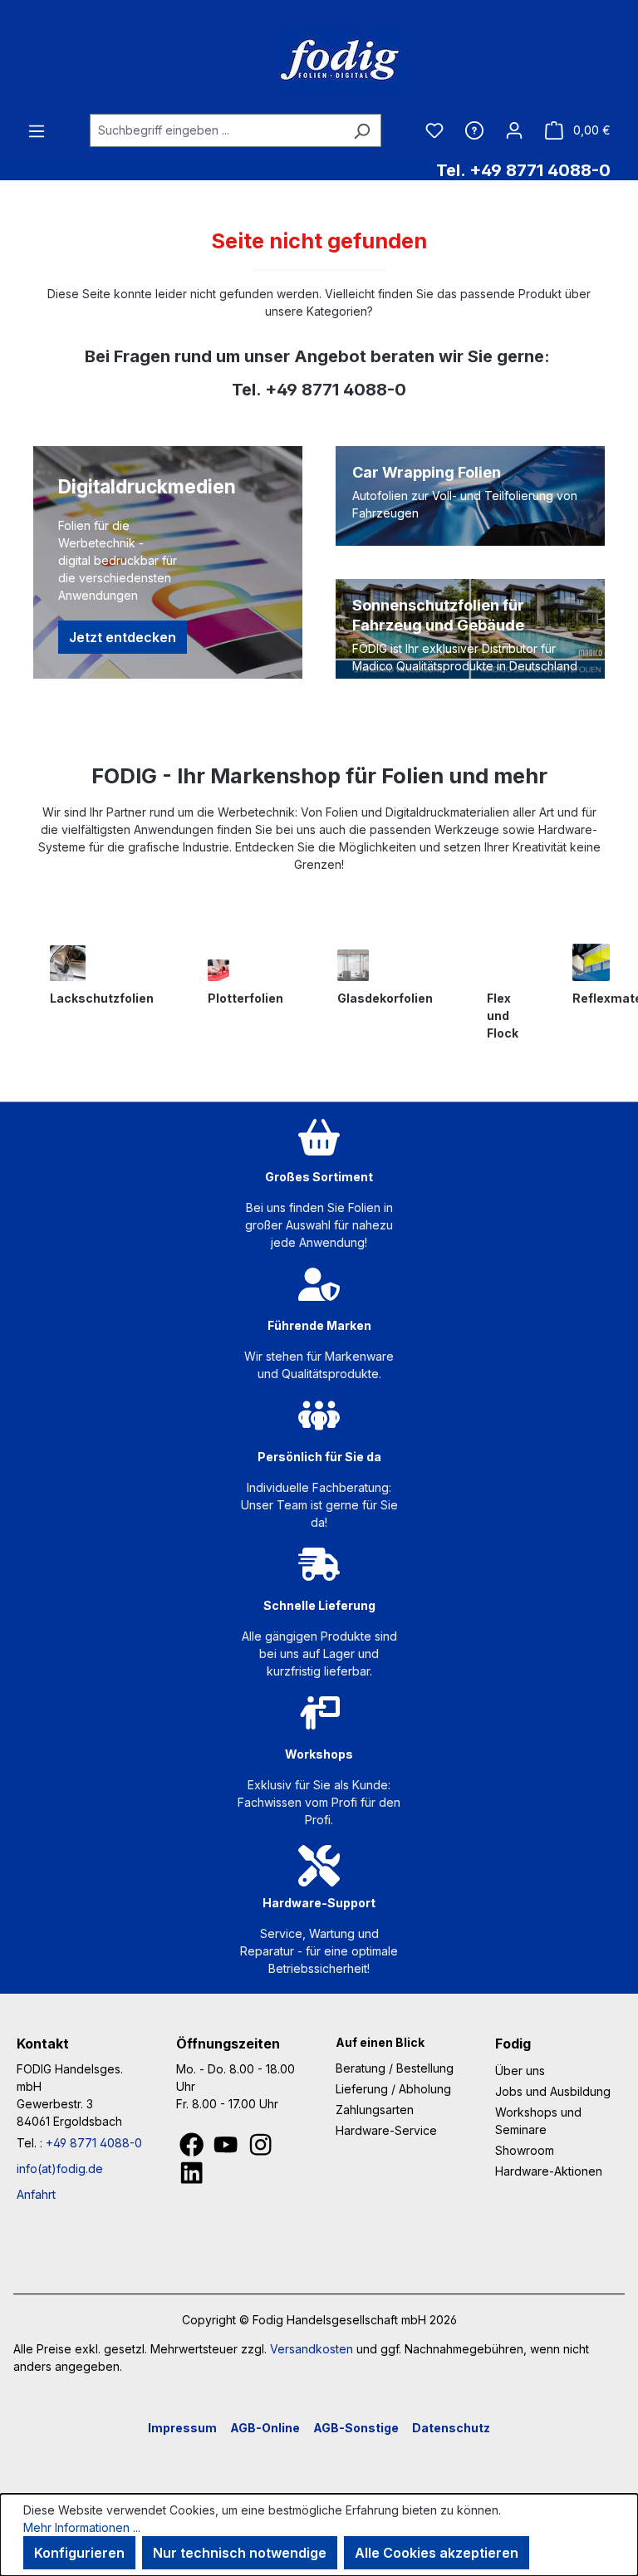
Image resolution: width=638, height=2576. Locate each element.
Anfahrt (36, 2194)
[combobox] (216, 130)
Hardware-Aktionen (549, 2171)
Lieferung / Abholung (393, 2089)
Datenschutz (451, 2428)
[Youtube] (227, 2149)
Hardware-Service (386, 2130)
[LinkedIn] (191, 2178)
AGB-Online (265, 2428)
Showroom (525, 2150)
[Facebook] (193, 2149)
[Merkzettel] (434, 130)
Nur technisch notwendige (240, 2553)
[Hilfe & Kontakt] (474, 130)
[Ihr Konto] (514, 130)
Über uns (520, 2071)
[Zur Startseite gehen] (319, 61)
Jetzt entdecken (123, 637)
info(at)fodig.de (60, 2169)
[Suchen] (362, 130)
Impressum (182, 2428)
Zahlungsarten (375, 2110)
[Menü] (37, 130)
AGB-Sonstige (356, 2428)
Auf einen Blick (380, 2042)
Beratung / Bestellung (395, 2068)
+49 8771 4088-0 (94, 2143)
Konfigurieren (79, 2553)
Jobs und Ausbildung (553, 2091)
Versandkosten (312, 2349)
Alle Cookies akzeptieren (437, 2553)
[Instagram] (260, 2149)
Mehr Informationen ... (82, 2527)
